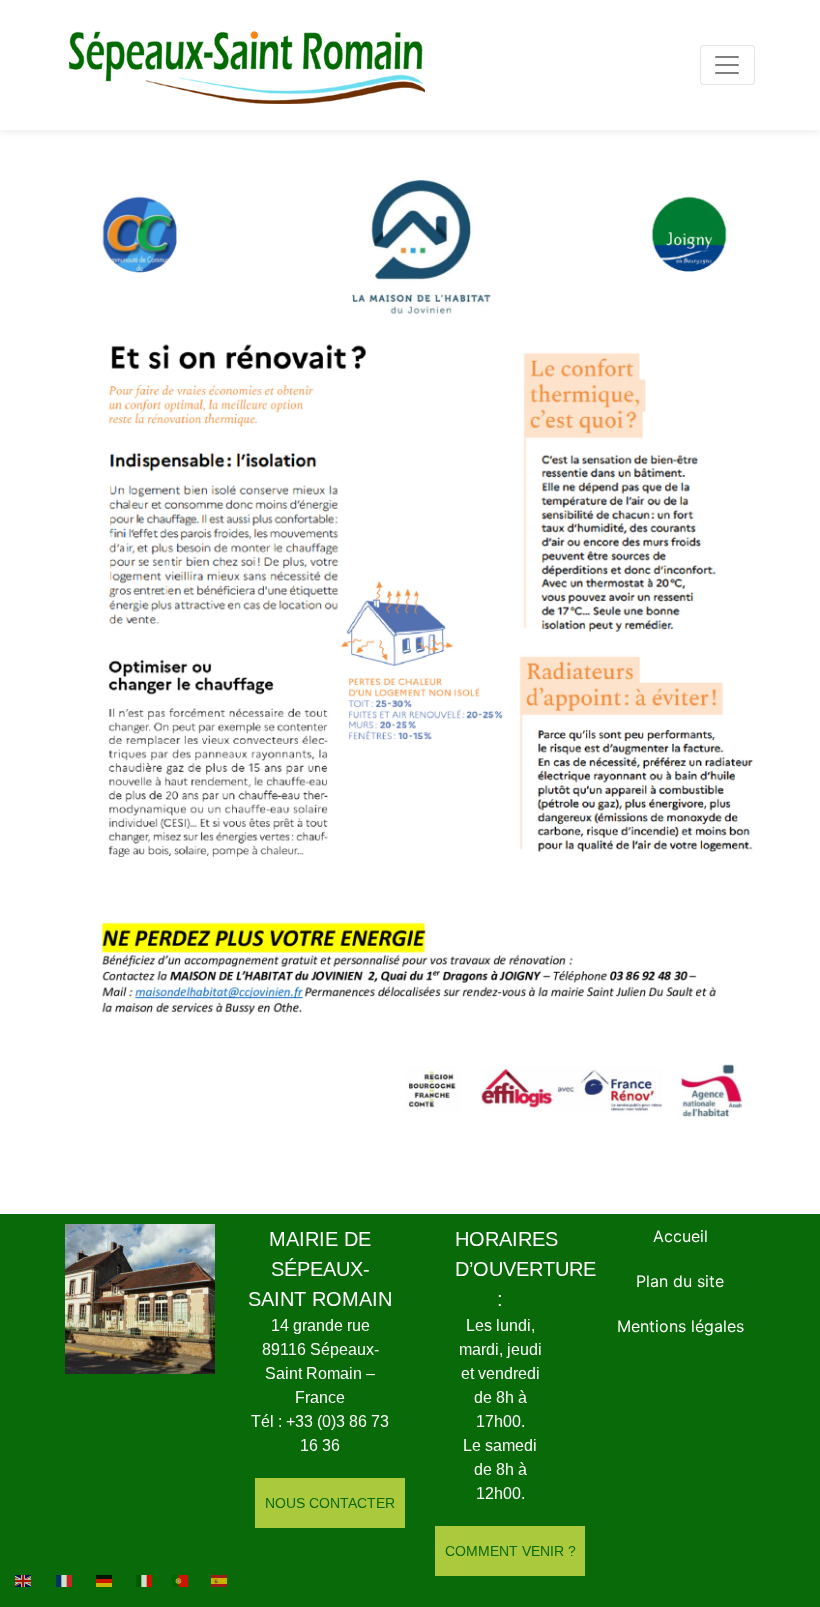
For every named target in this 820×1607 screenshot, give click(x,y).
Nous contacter (330, 1503)
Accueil (680, 1236)
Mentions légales (680, 1326)
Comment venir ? (510, 1551)
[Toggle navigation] (727, 65)
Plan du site (680, 1281)
